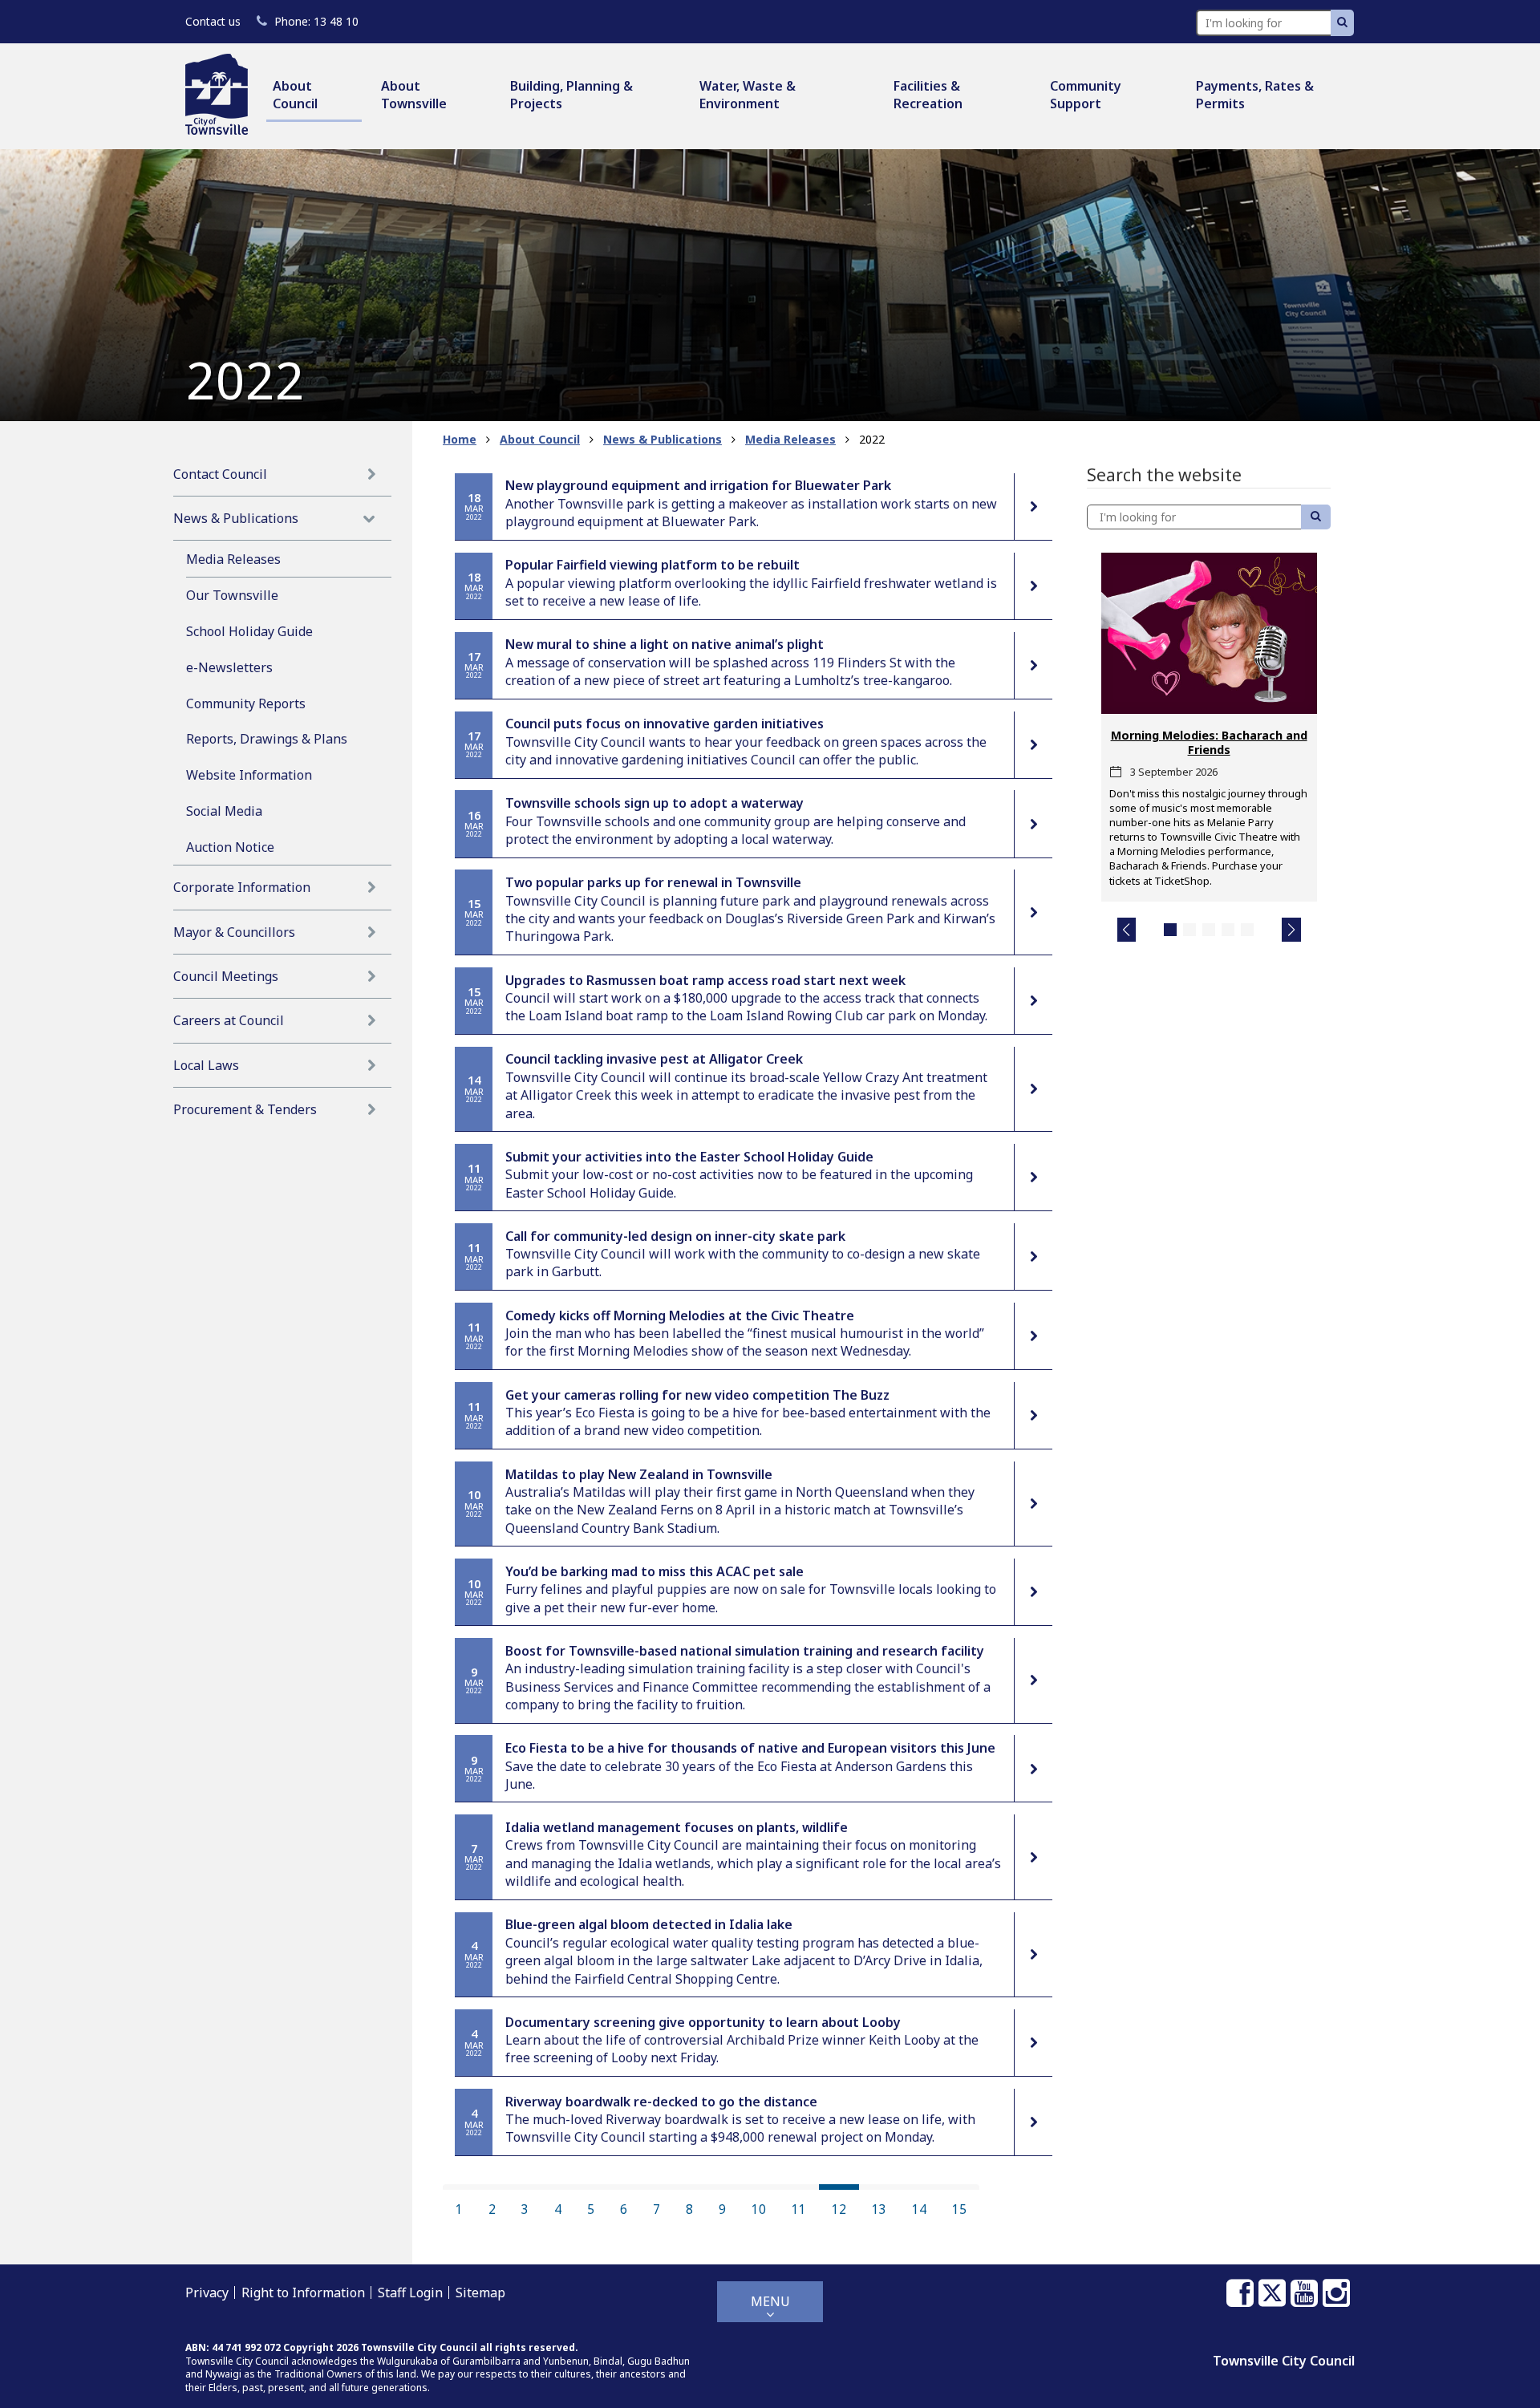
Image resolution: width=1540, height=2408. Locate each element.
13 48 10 (316, 21)
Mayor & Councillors (234, 932)
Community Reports (246, 703)
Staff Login (410, 2292)
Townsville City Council (1284, 2361)
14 (919, 2209)
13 (879, 2209)
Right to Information (303, 2292)
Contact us (213, 21)
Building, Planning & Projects (571, 95)
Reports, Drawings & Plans (267, 739)
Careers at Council (229, 1020)
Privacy (207, 2292)
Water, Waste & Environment (748, 95)
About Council (295, 95)
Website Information (249, 775)
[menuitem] (314, 96)
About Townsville (414, 95)
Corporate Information (242, 887)
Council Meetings (226, 976)
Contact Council (220, 474)
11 (799, 2209)
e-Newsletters (229, 667)
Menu (770, 2301)
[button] (1127, 930)
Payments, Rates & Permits (1255, 95)
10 (759, 2209)
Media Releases (233, 559)
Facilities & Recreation (928, 95)
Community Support (1086, 95)
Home (460, 439)
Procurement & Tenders (245, 1109)
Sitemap (480, 2292)
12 (839, 2209)
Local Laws (206, 1065)
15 (959, 2209)
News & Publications (236, 518)
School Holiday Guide (249, 631)
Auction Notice (230, 847)
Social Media (224, 811)
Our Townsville (232, 595)
